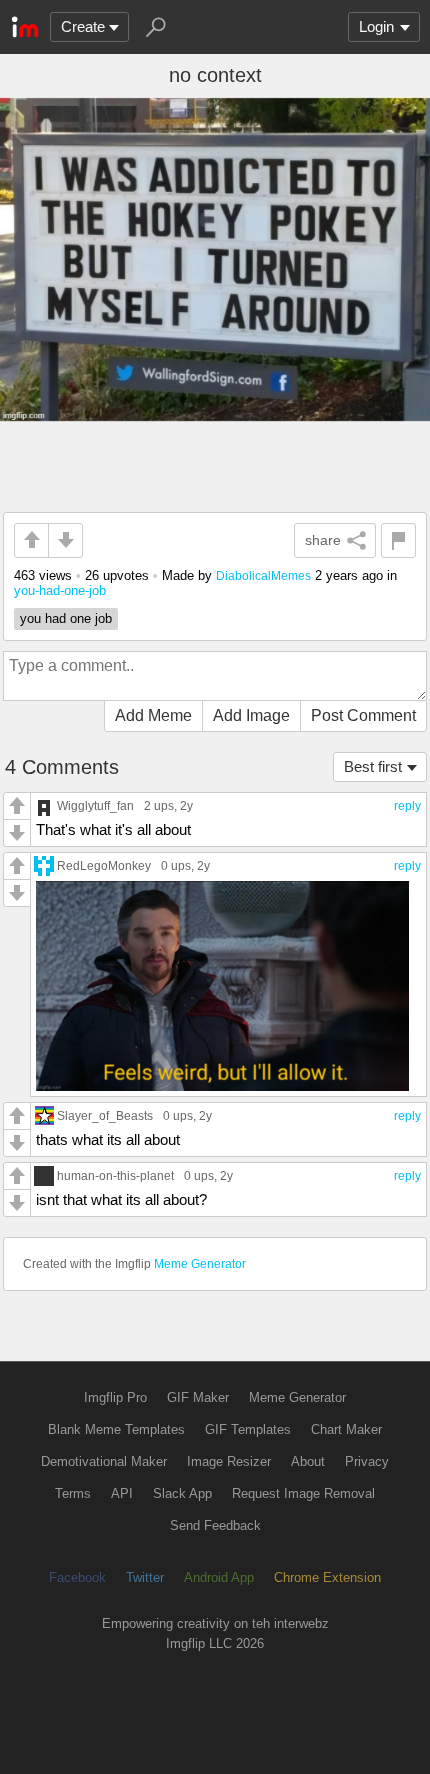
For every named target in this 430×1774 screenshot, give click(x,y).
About (308, 1461)
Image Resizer (229, 1461)
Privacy (367, 1461)
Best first (373, 766)
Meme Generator (200, 1264)
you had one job (66, 618)
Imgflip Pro (115, 1397)
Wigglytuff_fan (95, 805)
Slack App (182, 1493)
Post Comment (363, 715)
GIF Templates (248, 1429)
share (323, 540)
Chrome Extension (327, 1577)
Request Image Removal (303, 1493)
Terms (73, 1493)
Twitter (145, 1577)
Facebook (77, 1577)
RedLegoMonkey (104, 865)
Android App (219, 1577)
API (122, 1493)
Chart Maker (346, 1429)
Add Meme (153, 715)
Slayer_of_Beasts (105, 1115)
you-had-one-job (60, 590)
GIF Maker (198, 1397)
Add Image (251, 715)
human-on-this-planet (115, 1175)
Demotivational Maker (104, 1461)
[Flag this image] (398, 540)
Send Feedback (215, 1525)
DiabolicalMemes (263, 575)
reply (407, 806)
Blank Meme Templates (116, 1429)
